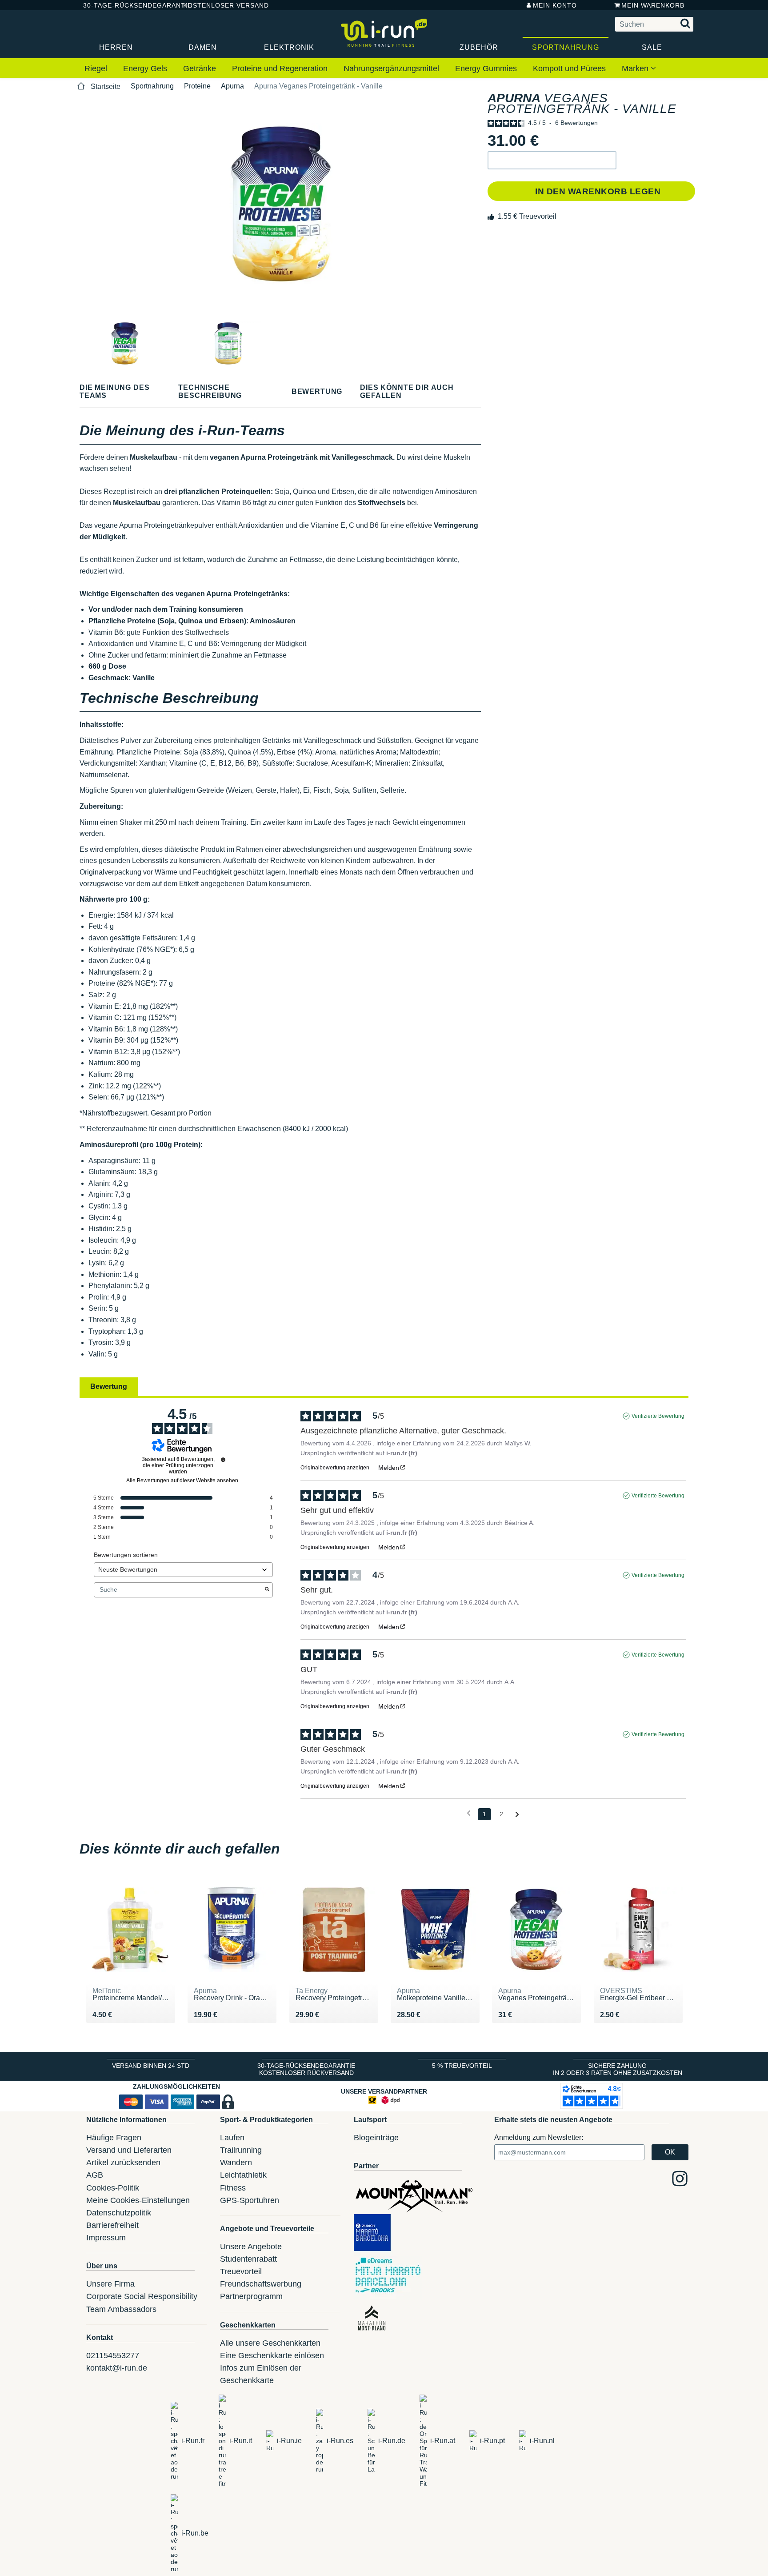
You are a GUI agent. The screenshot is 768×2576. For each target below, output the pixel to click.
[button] (552, 160)
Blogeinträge (376, 2138)
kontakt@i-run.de (117, 2368)
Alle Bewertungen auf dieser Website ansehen (182, 1481)
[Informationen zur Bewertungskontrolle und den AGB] (223, 1460)
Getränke (200, 68)
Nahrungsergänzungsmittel (391, 68)
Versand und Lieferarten (129, 2150)
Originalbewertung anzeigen (335, 1468)
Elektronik (289, 47)
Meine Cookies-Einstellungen (138, 2200)
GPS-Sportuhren (250, 2200)
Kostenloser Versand (219, 5)
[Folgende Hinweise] (517, 1815)
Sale (652, 47)
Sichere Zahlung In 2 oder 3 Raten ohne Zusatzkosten (618, 2069)
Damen (203, 47)
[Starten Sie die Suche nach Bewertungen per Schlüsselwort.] (267, 1590)
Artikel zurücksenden (123, 2163)
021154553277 (113, 2355)
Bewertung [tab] (109, 1386)
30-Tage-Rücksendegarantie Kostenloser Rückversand (306, 2069)
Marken (636, 68)
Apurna (232, 86)
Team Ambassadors (121, 2309)
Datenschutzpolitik (119, 2213)
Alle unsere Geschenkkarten (270, 2343)
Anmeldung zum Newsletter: (539, 2137)
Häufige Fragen (114, 2138)
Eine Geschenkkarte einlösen (272, 2355)
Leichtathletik (243, 2175)
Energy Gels (145, 68)
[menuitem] (96, 69)
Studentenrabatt (248, 2259)
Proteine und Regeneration (280, 68)
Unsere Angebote (251, 2247)
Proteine (197, 86)
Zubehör (479, 47)
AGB (95, 2175)
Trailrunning (241, 2150)
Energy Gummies (486, 68)
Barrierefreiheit (112, 2225)
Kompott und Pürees (569, 68)
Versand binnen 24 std (151, 2066)
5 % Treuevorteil (462, 2066)
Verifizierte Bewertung (658, 1416)
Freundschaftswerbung (261, 2284)
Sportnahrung (566, 47)
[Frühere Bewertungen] (469, 1813)
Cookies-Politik (113, 2188)
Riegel (96, 68)
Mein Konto (555, 5)
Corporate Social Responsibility (142, 2296)
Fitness (233, 2188)
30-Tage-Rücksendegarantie (126, 5)
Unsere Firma (110, 2284)
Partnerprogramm (251, 2296)
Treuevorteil (241, 2271)
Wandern (236, 2163)
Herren (116, 47)
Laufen (232, 2138)
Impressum (106, 2238)
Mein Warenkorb (653, 5)
